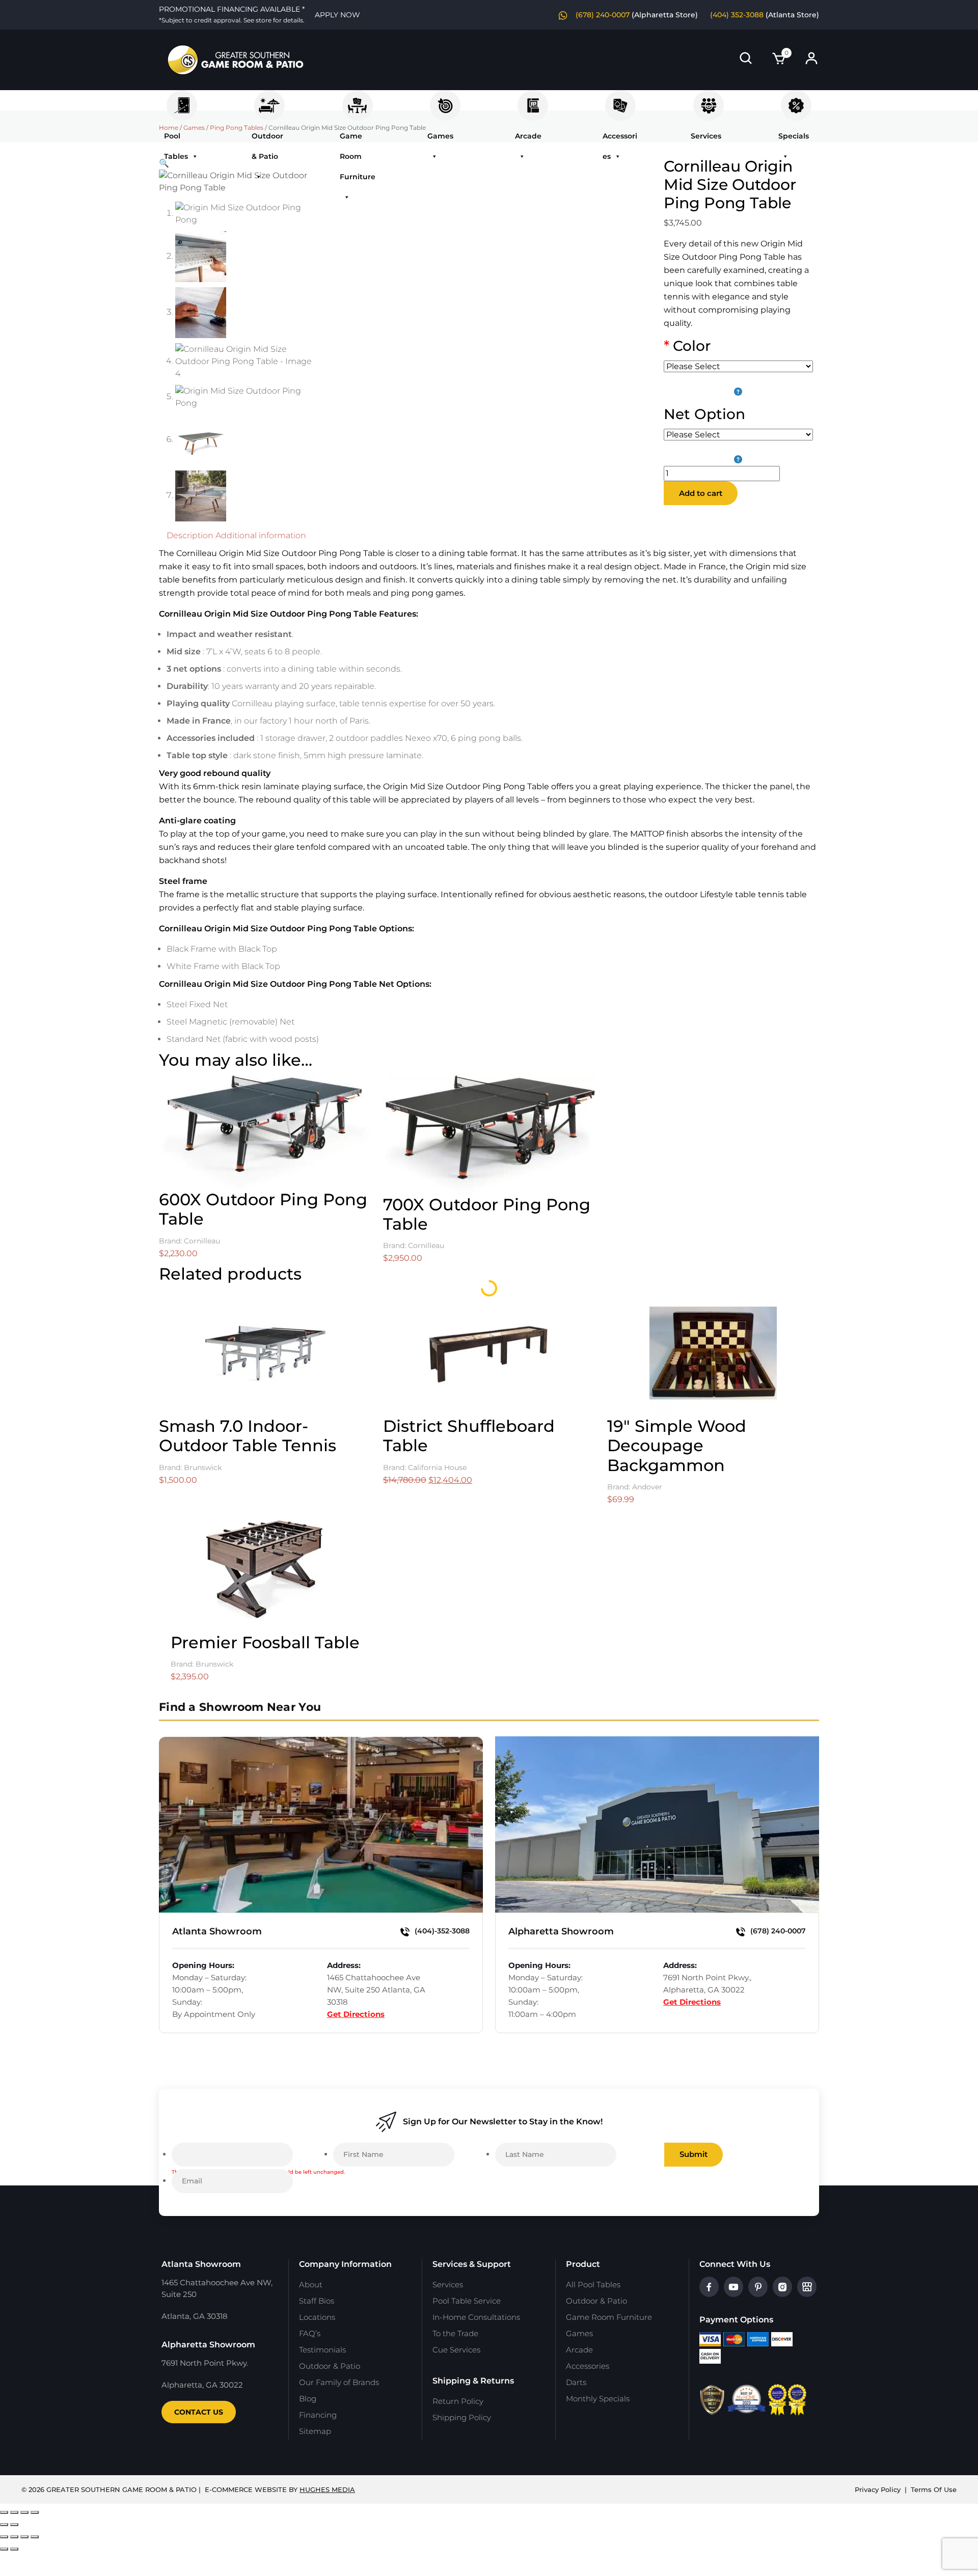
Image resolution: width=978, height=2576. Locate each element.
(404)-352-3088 (441, 1931)
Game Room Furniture (358, 100)
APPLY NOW (337, 15)
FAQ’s (310, 2333)
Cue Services (456, 2350)
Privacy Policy (878, 2489)
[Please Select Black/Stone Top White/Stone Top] (738, 378)
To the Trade (455, 2333)
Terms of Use (934, 2489)
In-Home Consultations (476, 2317)
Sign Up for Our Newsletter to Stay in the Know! (503, 2122)
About (311, 2284)
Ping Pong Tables (237, 128)
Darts (576, 2382)
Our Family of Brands (339, 2382)
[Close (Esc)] (35, 2512)
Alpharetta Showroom (561, 1931)
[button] (164, 163)
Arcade (533, 100)
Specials (796, 100)
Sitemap (315, 2431)
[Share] (24, 2512)
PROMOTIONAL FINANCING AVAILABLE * (232, 14)
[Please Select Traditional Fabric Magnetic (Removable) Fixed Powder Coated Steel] (738, 447)
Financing (318, 2415)
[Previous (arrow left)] (4, 2525)
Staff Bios (317, 2301)
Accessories (620, 100)
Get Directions (356, 2014)
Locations (317, 2317)
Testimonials (322, 2350)
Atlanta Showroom (217, 1931)
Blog (308, 2399)
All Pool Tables (593, 2284)
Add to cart (701, 493)
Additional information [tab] (261, 535)
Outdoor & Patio (269, 100)
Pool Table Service (467, 2301)
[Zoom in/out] (4, 2512)
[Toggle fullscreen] (14, 2512)
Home (169, 128)
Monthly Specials (598, 2399)
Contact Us (199, 2412)
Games (445, 100)
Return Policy (458, 2401)
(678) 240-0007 (603, 15)
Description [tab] (190, 535)
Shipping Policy (462, 2417)
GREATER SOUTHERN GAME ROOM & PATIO (121, 2489)
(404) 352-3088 (737, 15)
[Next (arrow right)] (14, 2525)
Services (709, 100)
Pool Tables (182, 100)
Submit (694, 2154)
